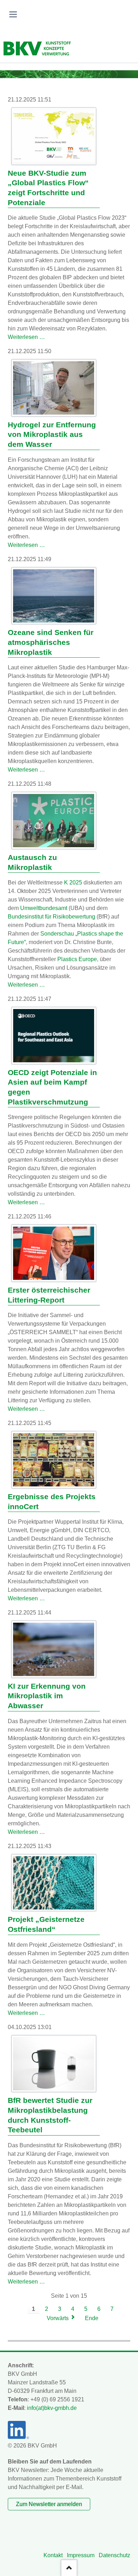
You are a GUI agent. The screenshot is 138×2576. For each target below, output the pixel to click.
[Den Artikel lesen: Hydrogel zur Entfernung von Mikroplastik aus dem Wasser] (54, 388)
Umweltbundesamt (44, 908)
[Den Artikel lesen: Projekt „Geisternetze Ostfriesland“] (54, 1883)
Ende (92, 2318)
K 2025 (73, 883)
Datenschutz (114, 2555)
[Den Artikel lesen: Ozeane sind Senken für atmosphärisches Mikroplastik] (54, 596)
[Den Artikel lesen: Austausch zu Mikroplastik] (54, 821)
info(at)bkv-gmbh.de (52, 2408)
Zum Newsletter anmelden (49, 2504)
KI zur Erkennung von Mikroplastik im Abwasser (47, 1696)
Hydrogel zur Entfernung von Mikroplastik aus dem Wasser (52, 435)
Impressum (81, 2555)
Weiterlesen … (26, 337)
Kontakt (53, 2555)
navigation (13, 14)
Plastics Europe (77, 959)
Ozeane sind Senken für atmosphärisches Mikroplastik (51, 642)
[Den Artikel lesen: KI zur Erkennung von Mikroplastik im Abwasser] (54, 1649)
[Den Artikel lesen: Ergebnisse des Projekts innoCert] (54, 1460)
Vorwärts (58, 2318)
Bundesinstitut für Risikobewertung (51, 917)
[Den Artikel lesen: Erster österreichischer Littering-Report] (54, 1253)
